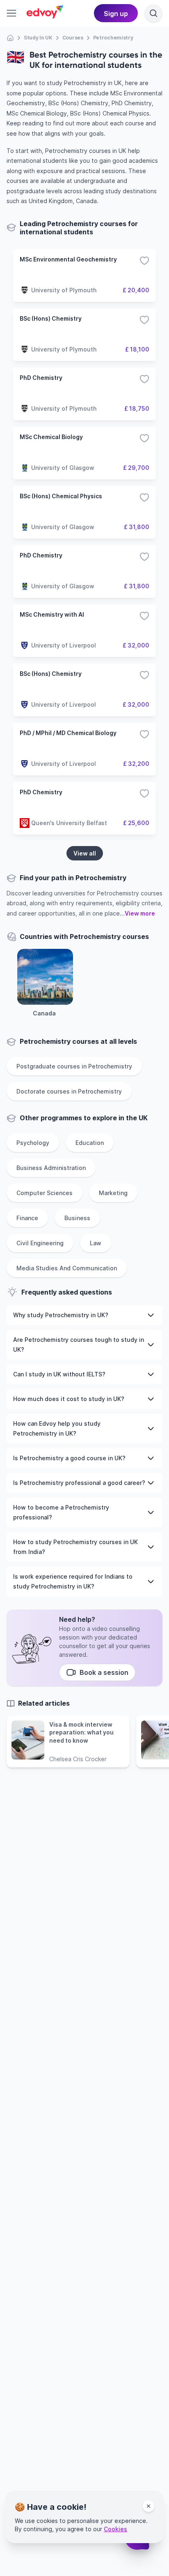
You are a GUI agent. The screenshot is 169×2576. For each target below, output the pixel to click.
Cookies (115, 2529)
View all (85, 853)
